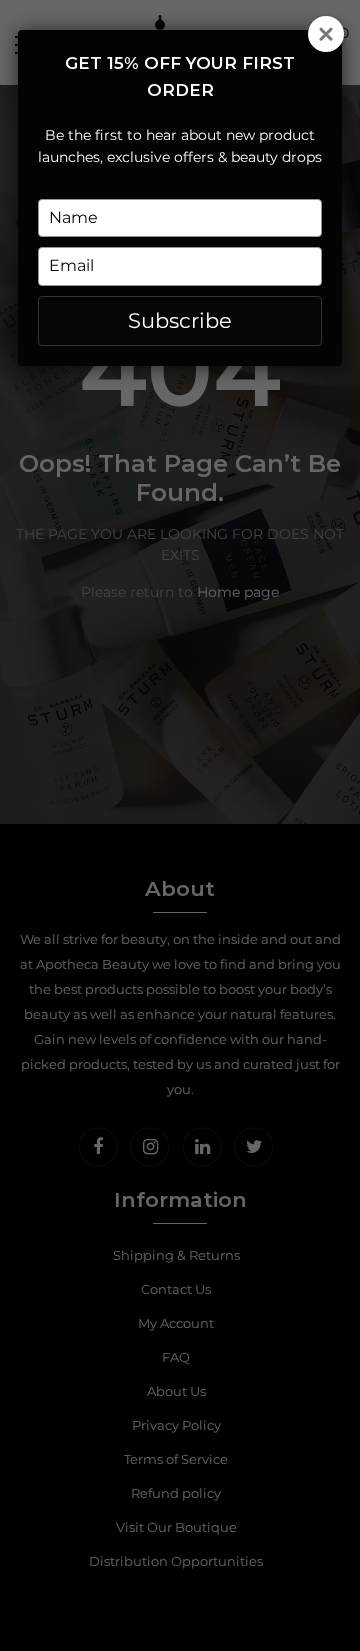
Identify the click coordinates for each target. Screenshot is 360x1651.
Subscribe (180, 320)
